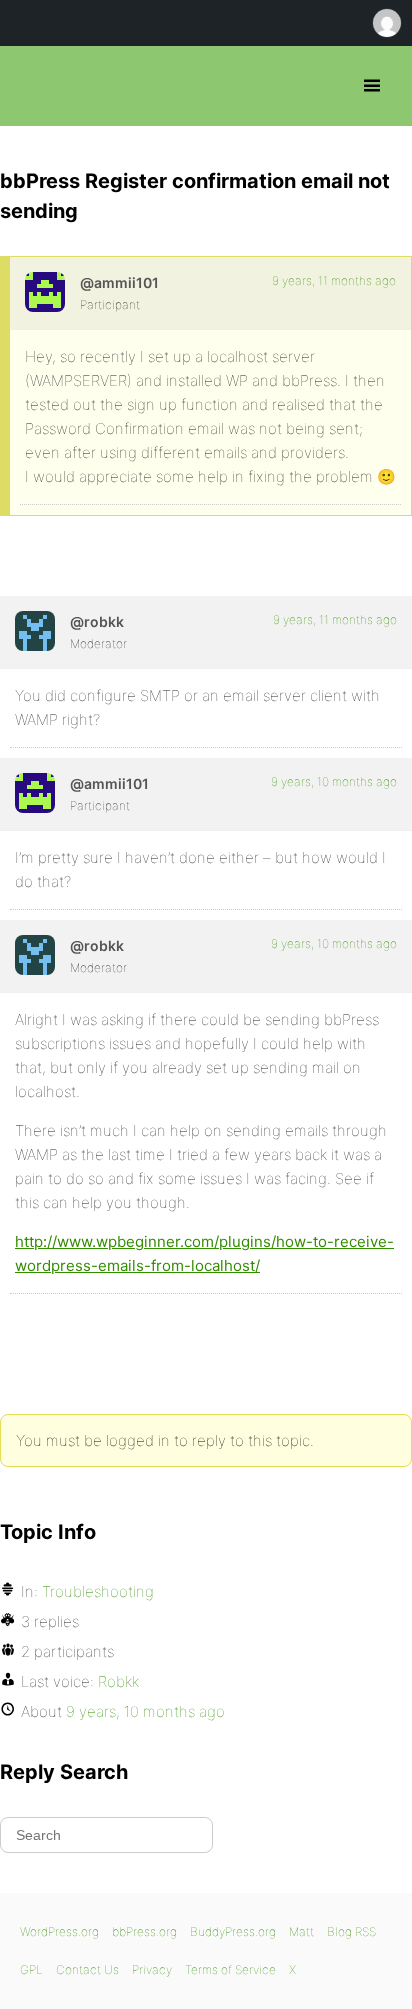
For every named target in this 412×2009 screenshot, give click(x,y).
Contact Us (87, 1969)
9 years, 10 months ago (334, 781)
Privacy (152, 1969)
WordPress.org (59, 1931)
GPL (31, 1969)
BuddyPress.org (233, 1931)
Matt (301, 1931)
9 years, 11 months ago (334, 280)
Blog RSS (351, 1931)
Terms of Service (230, 1969)
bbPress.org (32, 86)
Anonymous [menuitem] (386, 23)
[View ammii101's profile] (45, 292)
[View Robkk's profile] (35, 631)
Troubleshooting (98, 1591)
